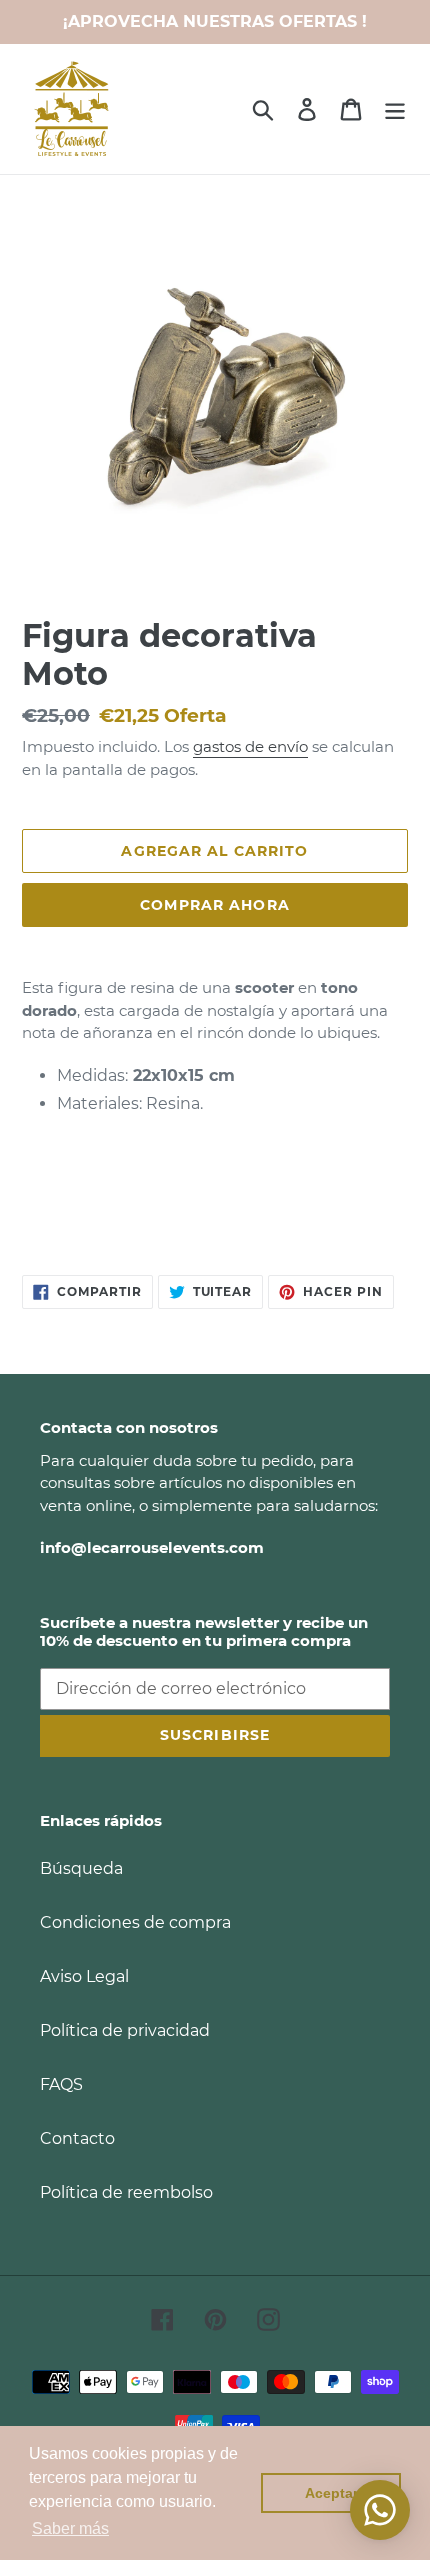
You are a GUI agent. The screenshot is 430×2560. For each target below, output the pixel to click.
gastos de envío (250, 746)
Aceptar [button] (331, 2493)
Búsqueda (81, 1868)
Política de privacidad (125, 2030)
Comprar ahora (215, 905)
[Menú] (395, 109)
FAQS (61, 2084)
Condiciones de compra (135, 1922)
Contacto (77, 2138)
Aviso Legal (84, 1976)
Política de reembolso (126, 2192)
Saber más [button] (70, 2528)
